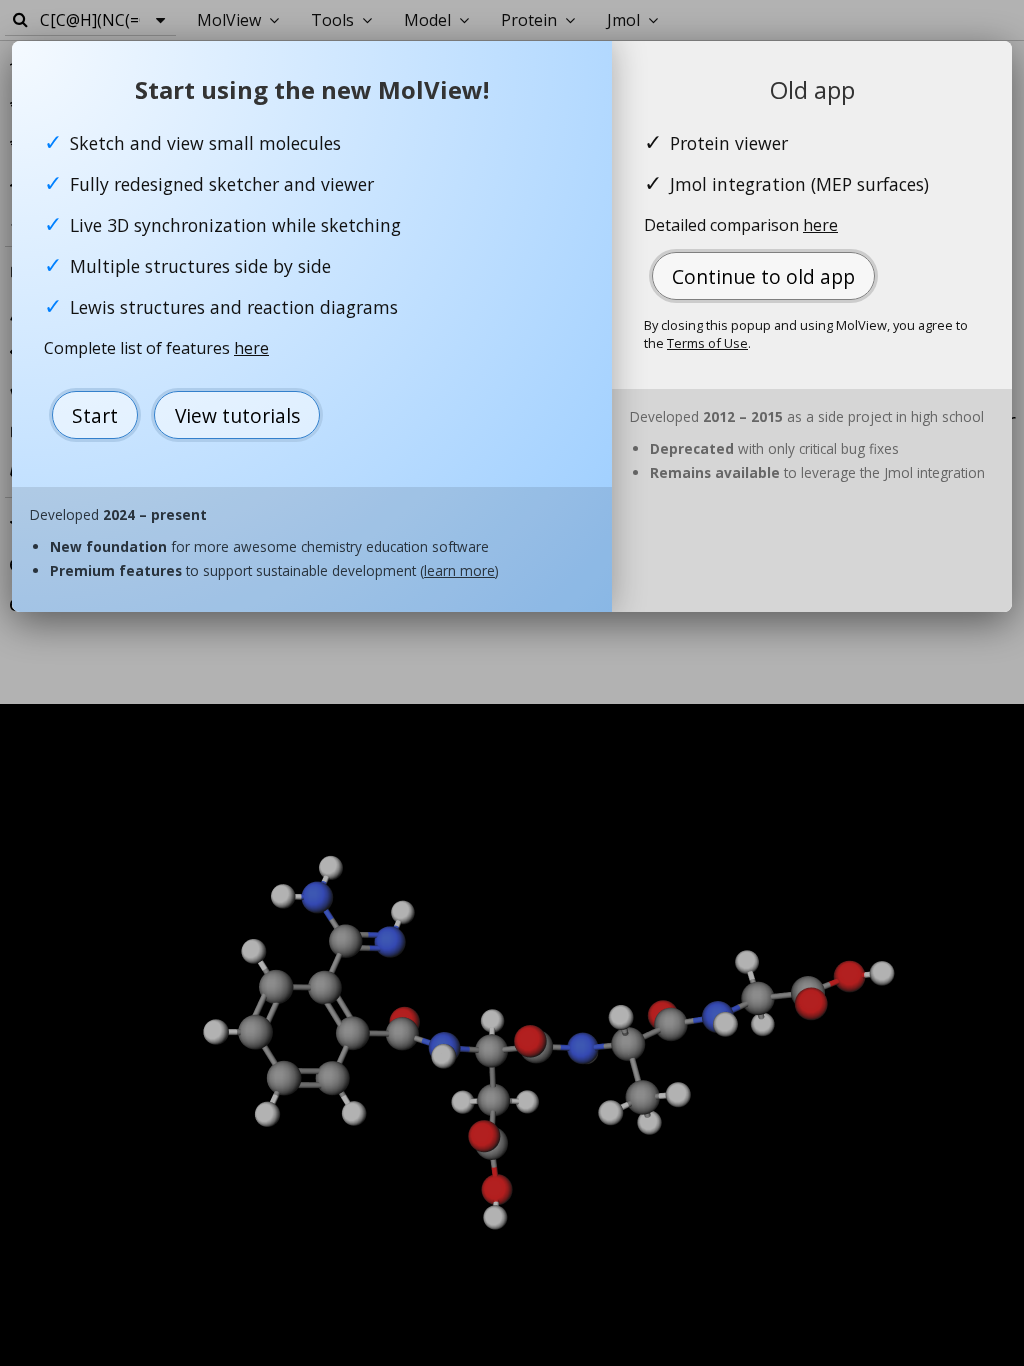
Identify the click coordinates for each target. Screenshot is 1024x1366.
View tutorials (237, 415)
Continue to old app (763, 276)
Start (95, 415)
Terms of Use (707, 343)
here (251, 348)
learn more (459, 570)
